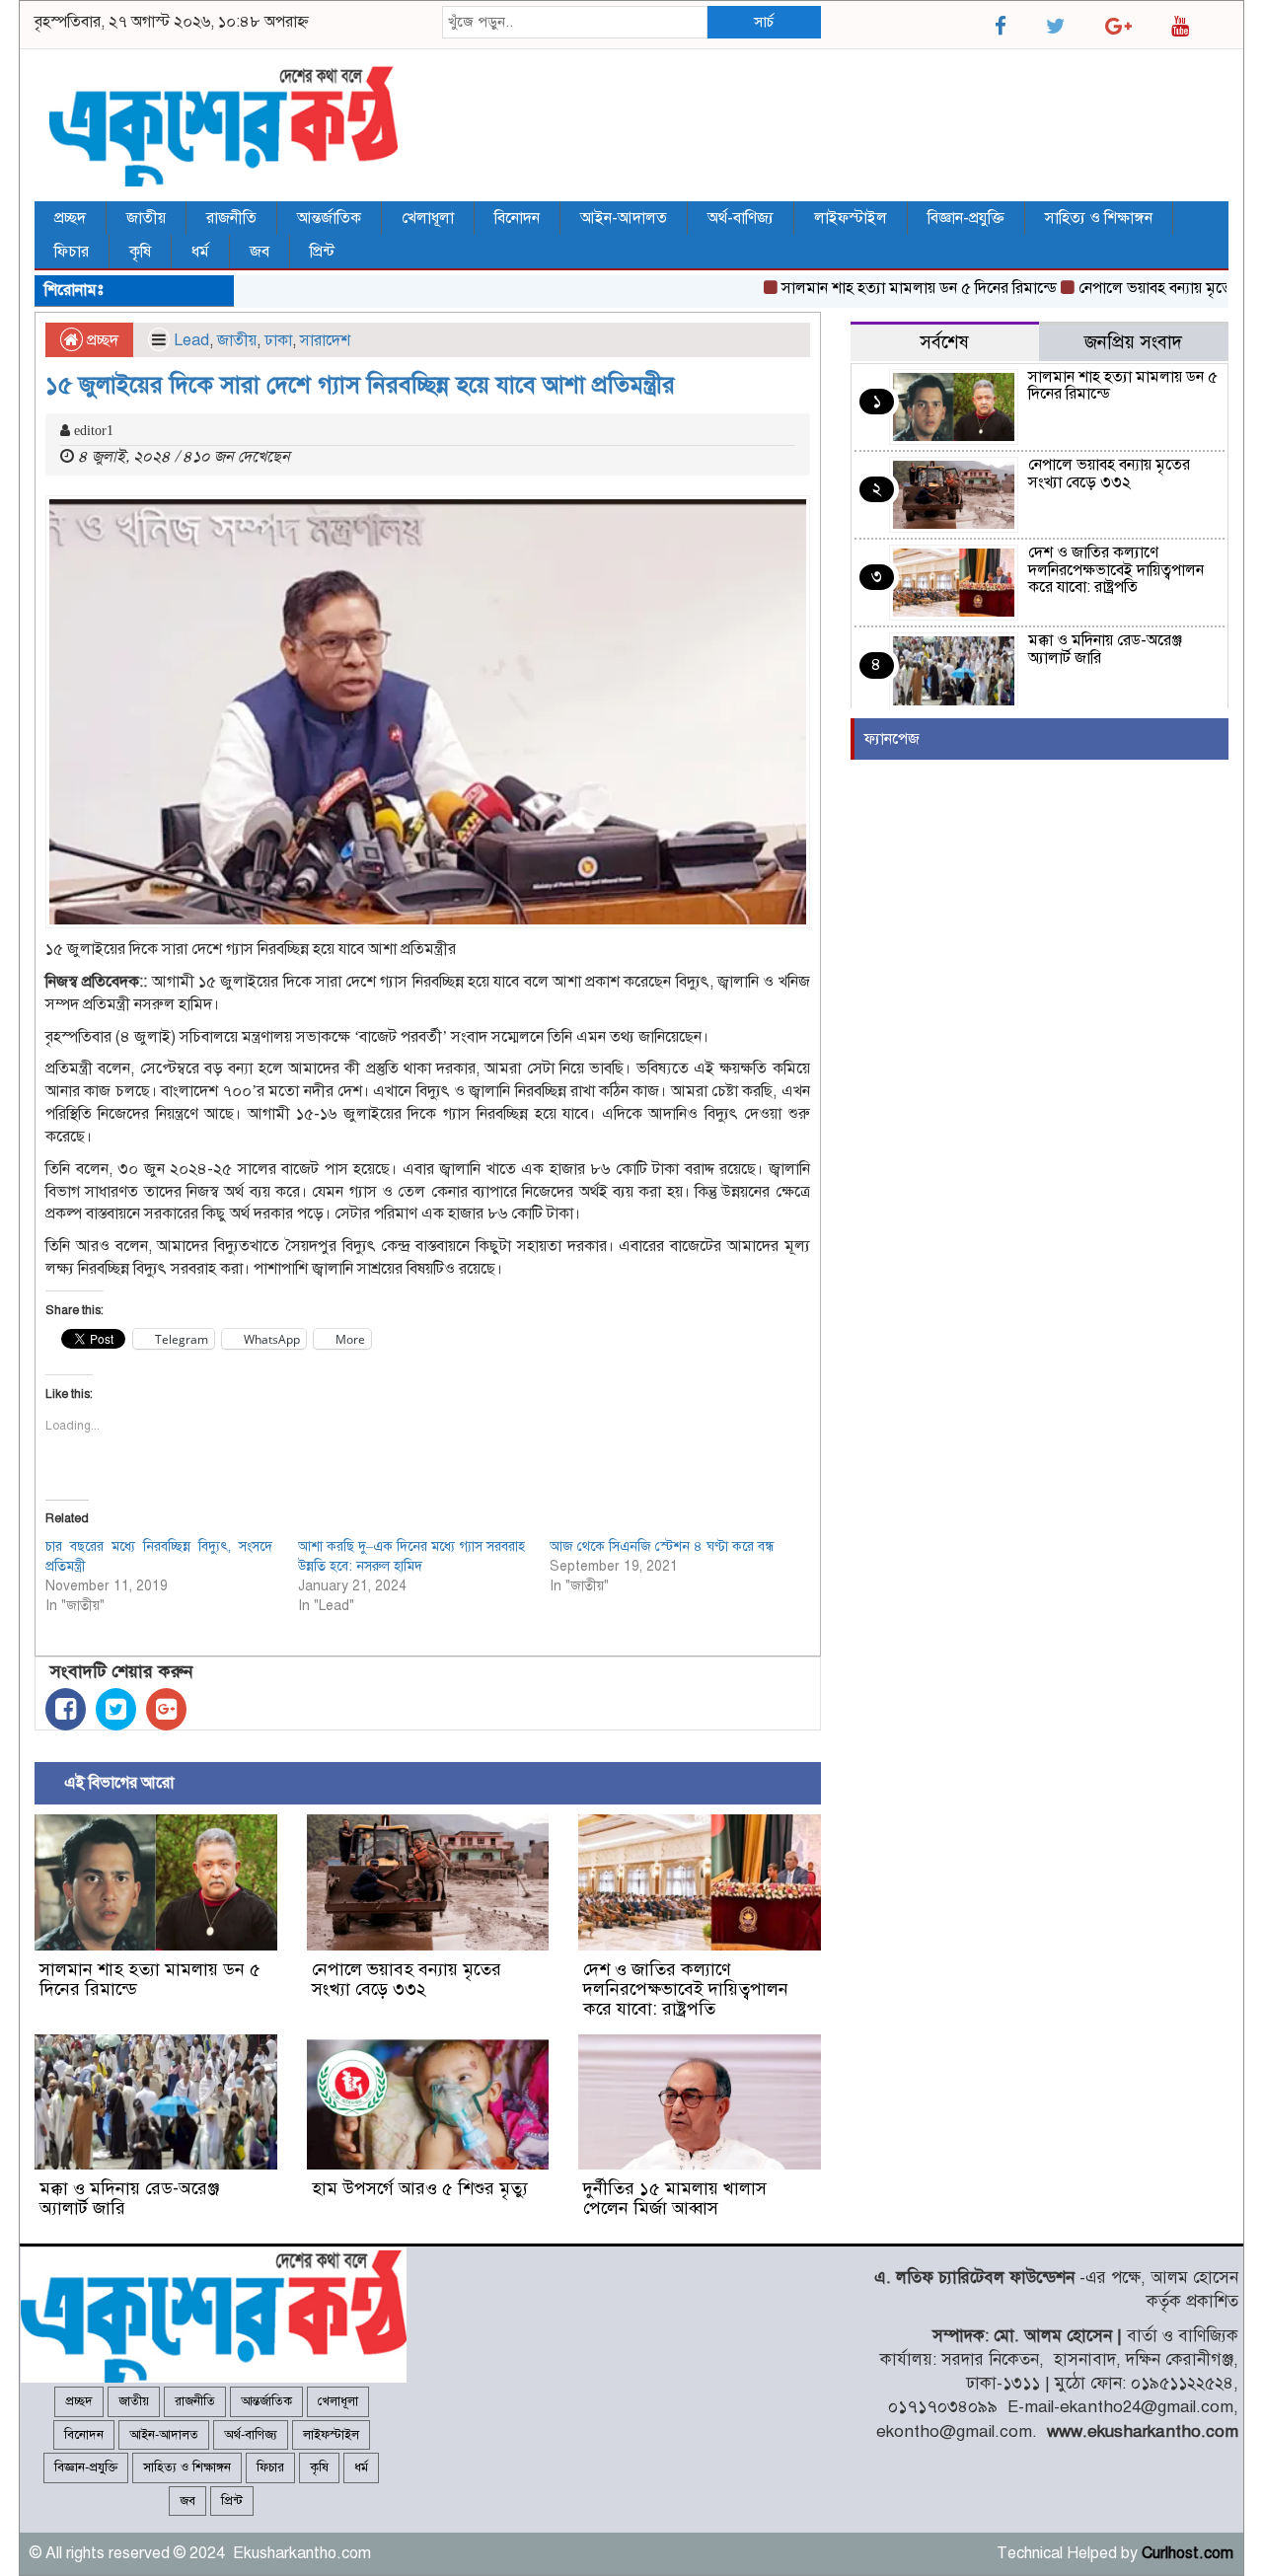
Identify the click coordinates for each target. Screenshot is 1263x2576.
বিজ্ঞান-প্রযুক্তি (966, 218)
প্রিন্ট (322, 252)
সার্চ (764, 22)
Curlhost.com (1188, 2553)
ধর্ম (200, 252)
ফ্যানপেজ (892, 739)
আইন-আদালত (624, 218)
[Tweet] (116, 1709)
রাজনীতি (231, 218)
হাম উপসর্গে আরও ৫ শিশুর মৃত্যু (420, 2188)
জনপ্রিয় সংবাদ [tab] (1133, 342)
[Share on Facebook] (66, 1709)
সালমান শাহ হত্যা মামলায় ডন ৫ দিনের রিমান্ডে (884, 288)
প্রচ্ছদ (70, 218)
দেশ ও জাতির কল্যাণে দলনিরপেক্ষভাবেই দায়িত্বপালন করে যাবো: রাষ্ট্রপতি (686, 1989)
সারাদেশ (325, 340)
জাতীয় (146, 218)
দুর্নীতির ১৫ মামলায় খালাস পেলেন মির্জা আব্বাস (675, 2198)
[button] (428, 712)
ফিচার (72, 252)
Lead (191, 340)
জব (260, 252)
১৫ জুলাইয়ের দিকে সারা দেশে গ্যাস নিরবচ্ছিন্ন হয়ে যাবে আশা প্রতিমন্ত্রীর (360, 385)
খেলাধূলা (428, 218)
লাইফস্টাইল (851, 218)
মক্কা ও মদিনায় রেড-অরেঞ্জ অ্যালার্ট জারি (129, 2198)
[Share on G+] (166, 1709)
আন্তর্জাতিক (329, 218)
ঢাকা (278, 340)
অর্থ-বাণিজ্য (741, 218)
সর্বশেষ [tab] (944, 342)
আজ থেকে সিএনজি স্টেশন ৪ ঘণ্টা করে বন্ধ (662, 1546)
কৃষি (140, 252)
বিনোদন (517, 218)
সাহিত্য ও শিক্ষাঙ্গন (1099, 218)
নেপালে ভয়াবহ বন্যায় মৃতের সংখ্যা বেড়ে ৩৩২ (407, 1979)
